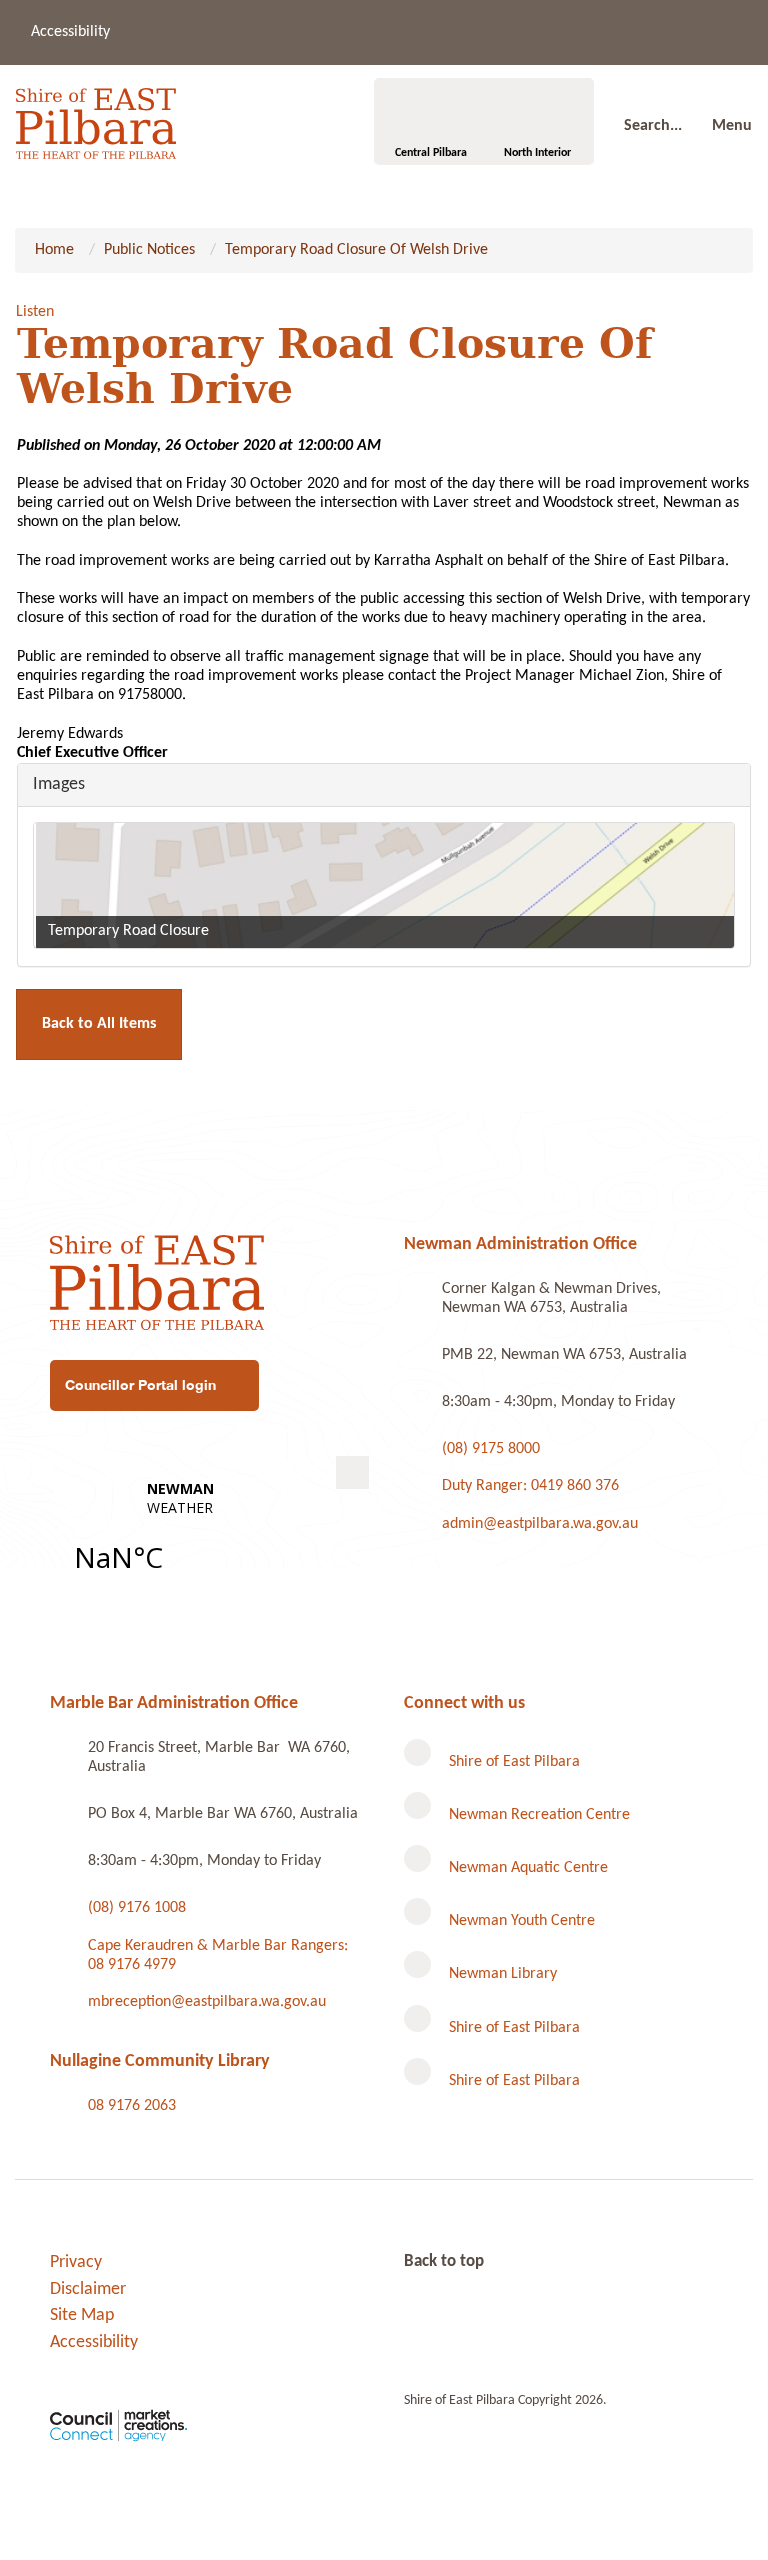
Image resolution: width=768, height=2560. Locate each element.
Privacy (76, 2262)
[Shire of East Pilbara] (96, 118)
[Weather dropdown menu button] (352, 1472)
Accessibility (70, 32)
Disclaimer (88, 2289)
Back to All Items (99, 1024)
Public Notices (149, 250)
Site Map (82, 2315)
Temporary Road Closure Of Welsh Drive (356, 250)
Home (54, 250)
